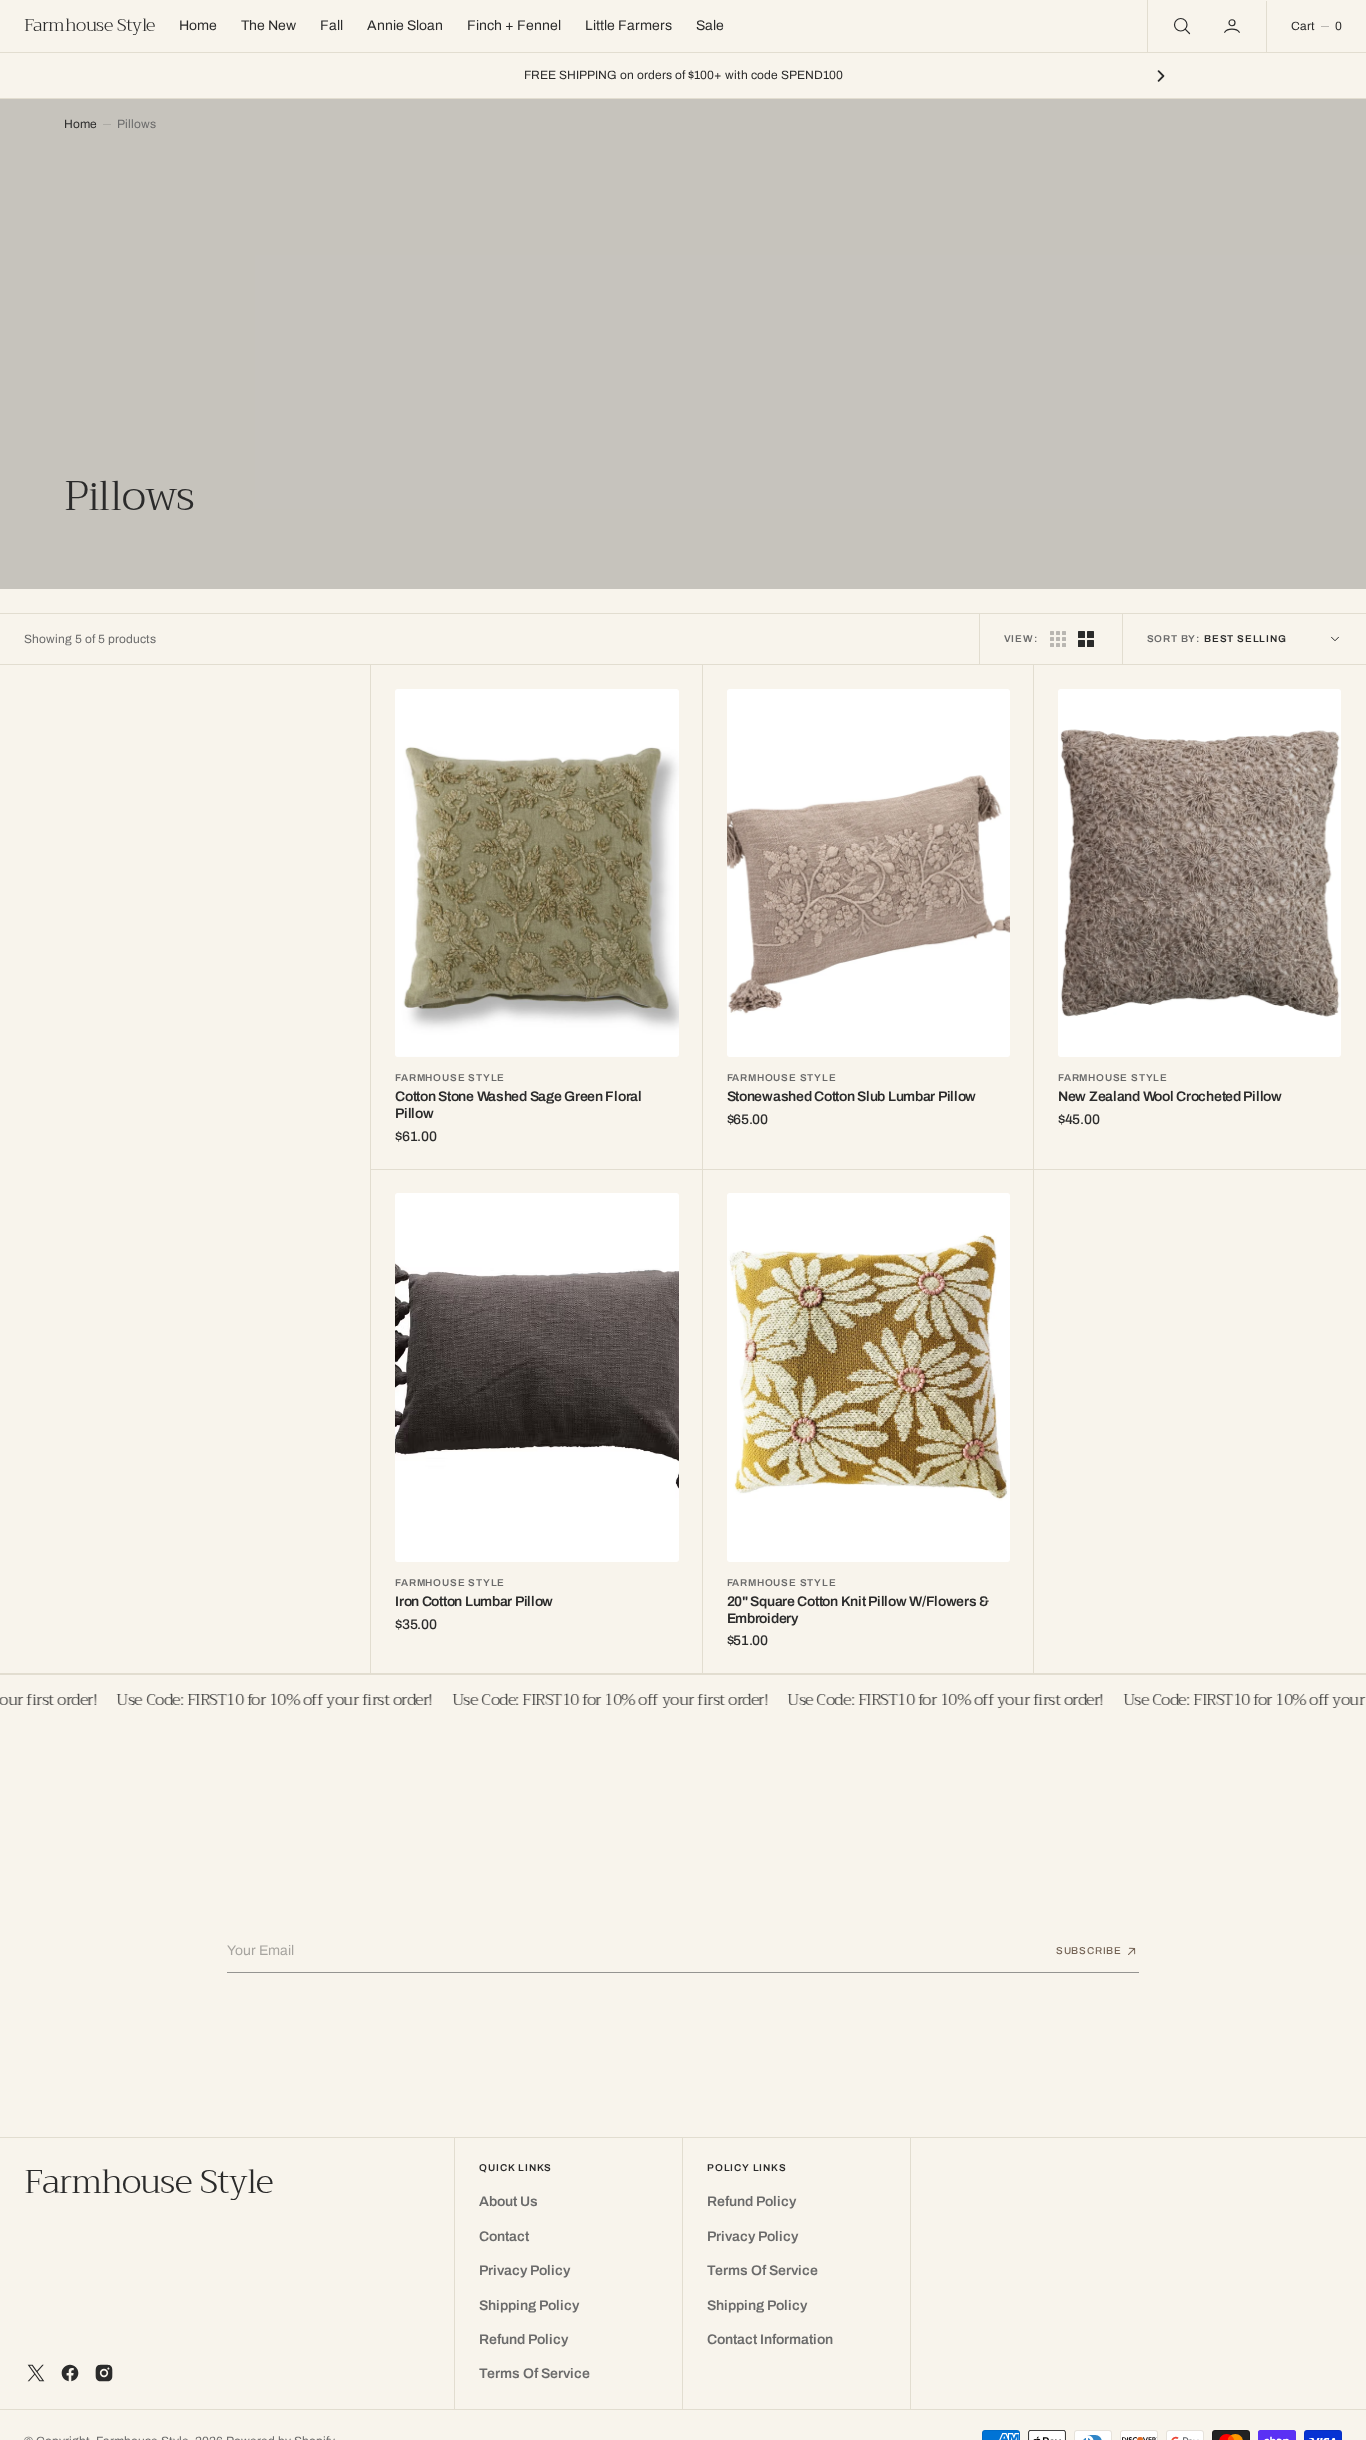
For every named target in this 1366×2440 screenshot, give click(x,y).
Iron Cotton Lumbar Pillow (474, 1601)
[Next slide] (1161, 76)
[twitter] (36, 2373)
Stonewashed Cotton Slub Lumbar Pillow (852, 1096)
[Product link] (536, 873)
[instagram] (104, 2373)
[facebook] (70, 2373)
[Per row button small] (1086, 639)
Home (80, 124)
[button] (1234, 26)
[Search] (1180, 26)
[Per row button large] (1058, 639)
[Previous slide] (205, 76)
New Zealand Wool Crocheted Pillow (1170, 1096)
